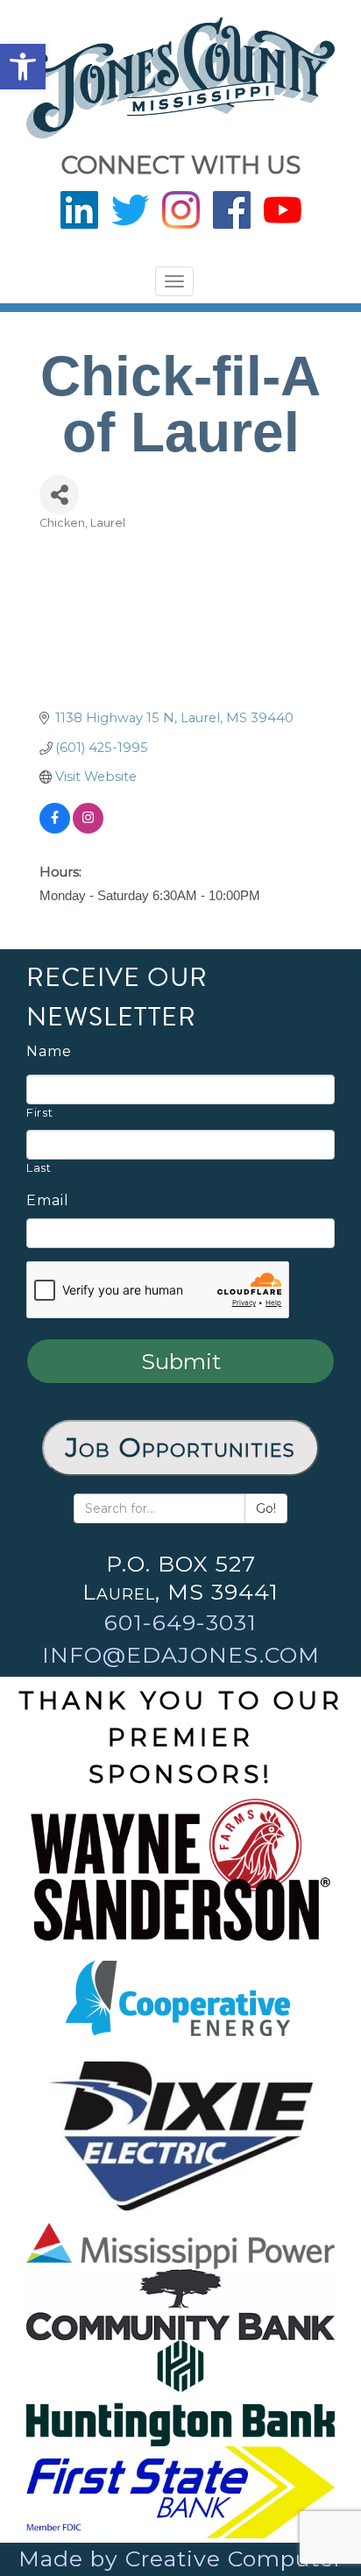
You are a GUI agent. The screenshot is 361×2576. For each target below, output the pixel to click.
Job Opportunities (180, 1448)
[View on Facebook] (55, 829)
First (39, 1112)
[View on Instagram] (88, 829)
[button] (23, 67)
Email (48, 1201)
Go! (266, 1508)
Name (49, 1052)
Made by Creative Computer (180, 2558)
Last (39, 1167)
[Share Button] (59, 495)
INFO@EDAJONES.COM (181, 1655)
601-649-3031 (180, 1622)
